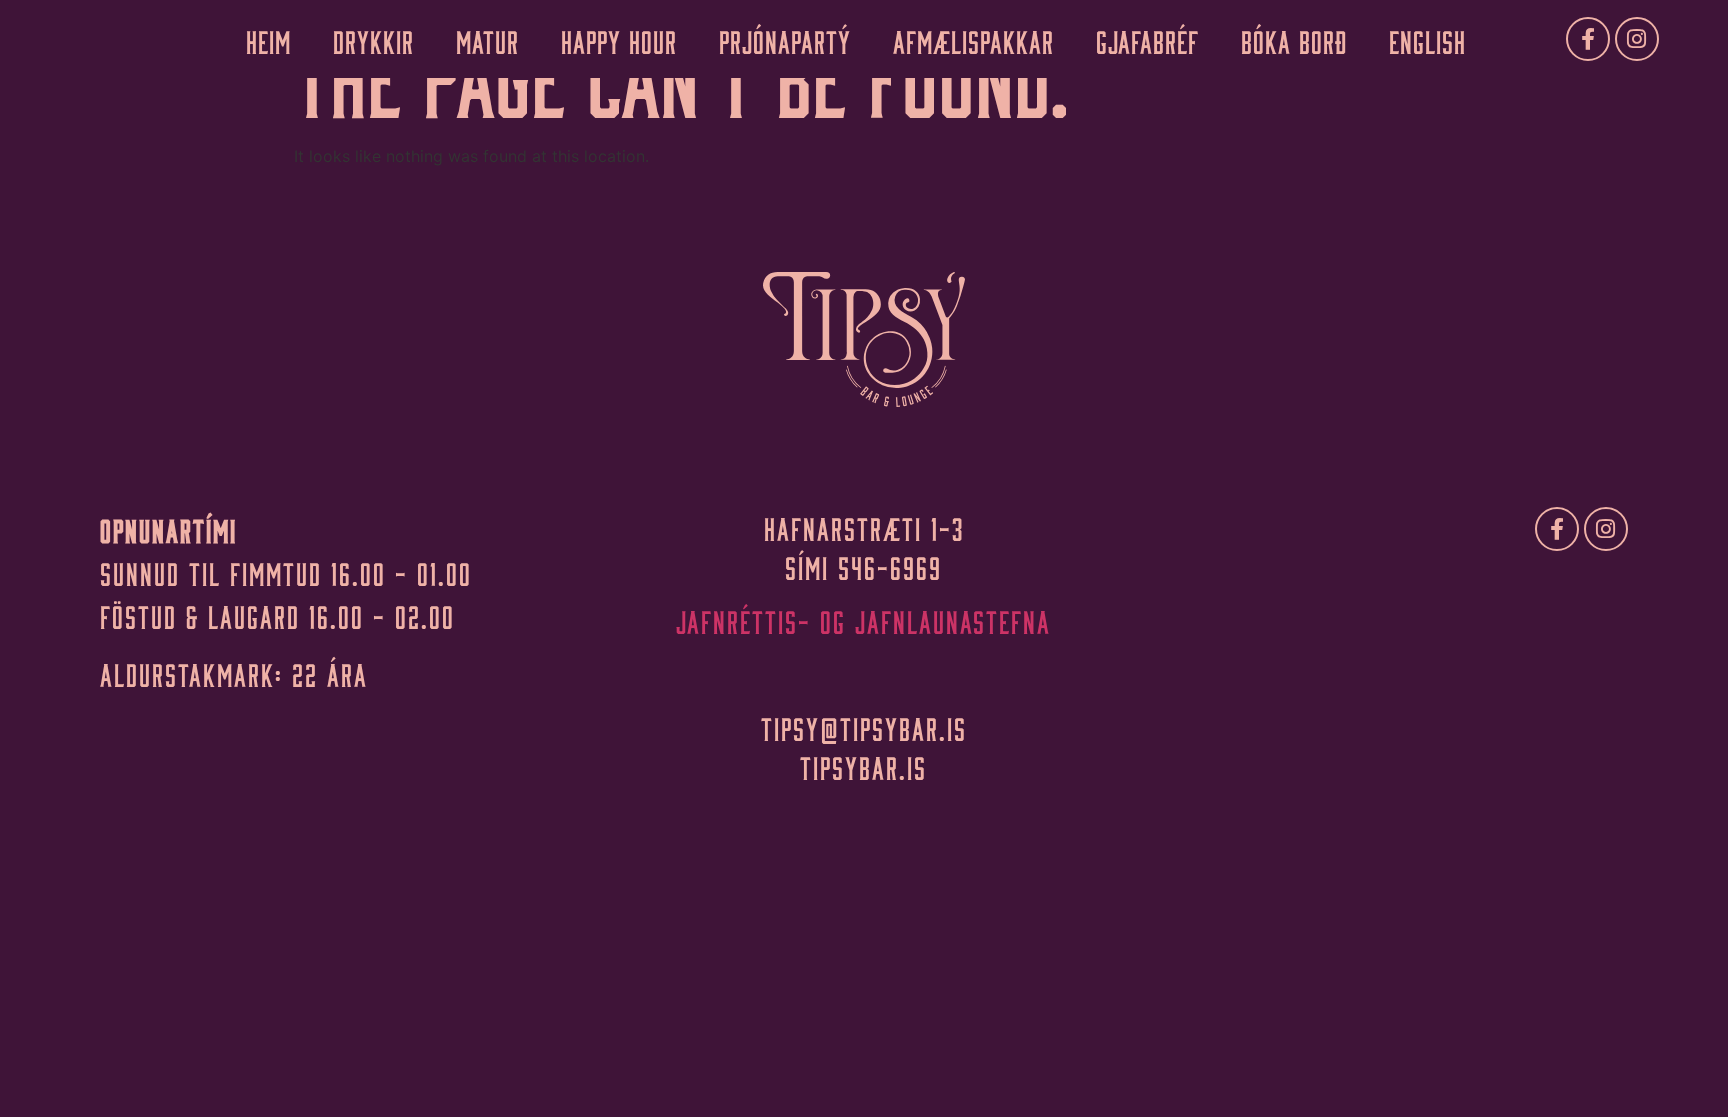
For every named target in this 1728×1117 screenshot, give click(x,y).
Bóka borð (1294, 39)
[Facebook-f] (1588, 39)
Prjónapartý (785, 39)
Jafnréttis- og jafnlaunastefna (863, 619)
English (1427, 39)
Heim (268, 39)
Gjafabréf (1147, 39)
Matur (487, 39)
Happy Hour (619, 39)
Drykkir (373, 39)
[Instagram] (1637, 39)
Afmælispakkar (973, 39)
